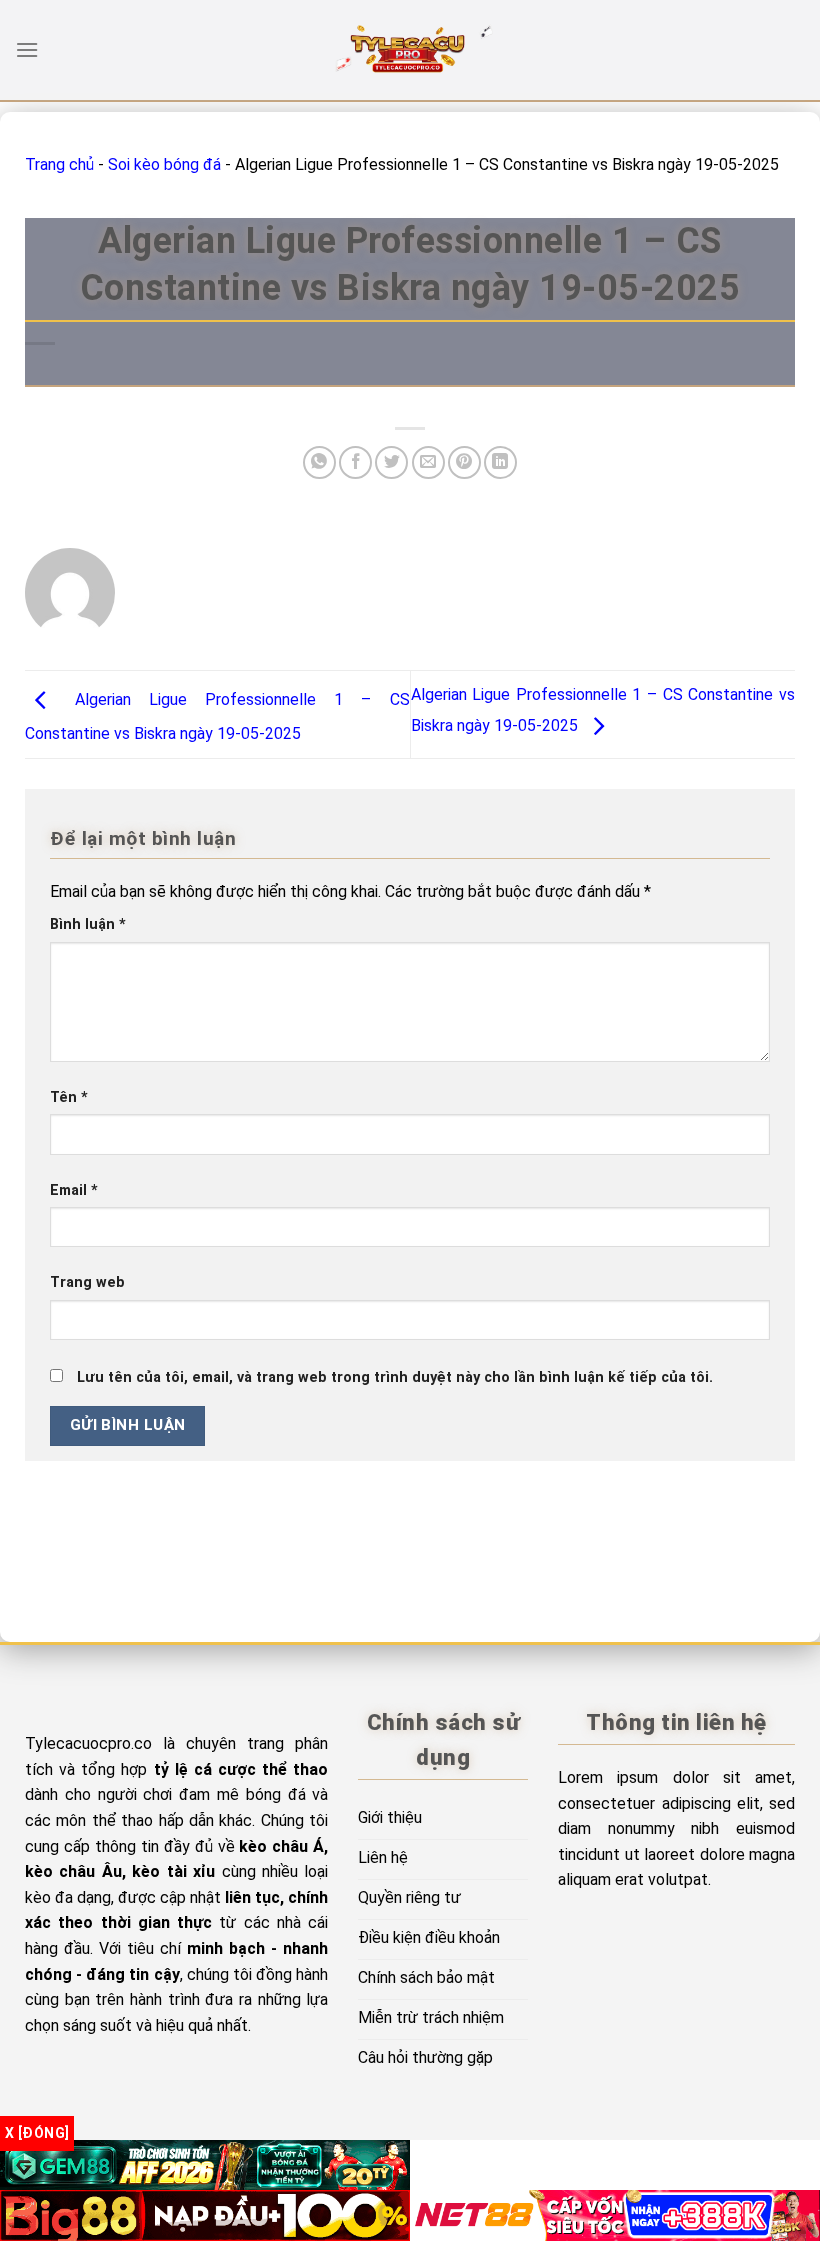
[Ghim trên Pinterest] (464, 462)
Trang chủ (59, 164)
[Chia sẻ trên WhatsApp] (319, 462)
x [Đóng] (37, 2133)
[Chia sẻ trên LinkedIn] (500, 462)
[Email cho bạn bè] (428, 462)
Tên (69, 1097)
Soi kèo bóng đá (164, 164)
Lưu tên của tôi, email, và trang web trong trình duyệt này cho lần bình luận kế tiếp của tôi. (395, 1377)
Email (74, 1190)
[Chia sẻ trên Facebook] (355, 462)
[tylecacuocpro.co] (410, 50)
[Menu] (27, 49)
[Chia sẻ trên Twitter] (391, 462)
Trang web (87, 1282)
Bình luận (88, 924)
